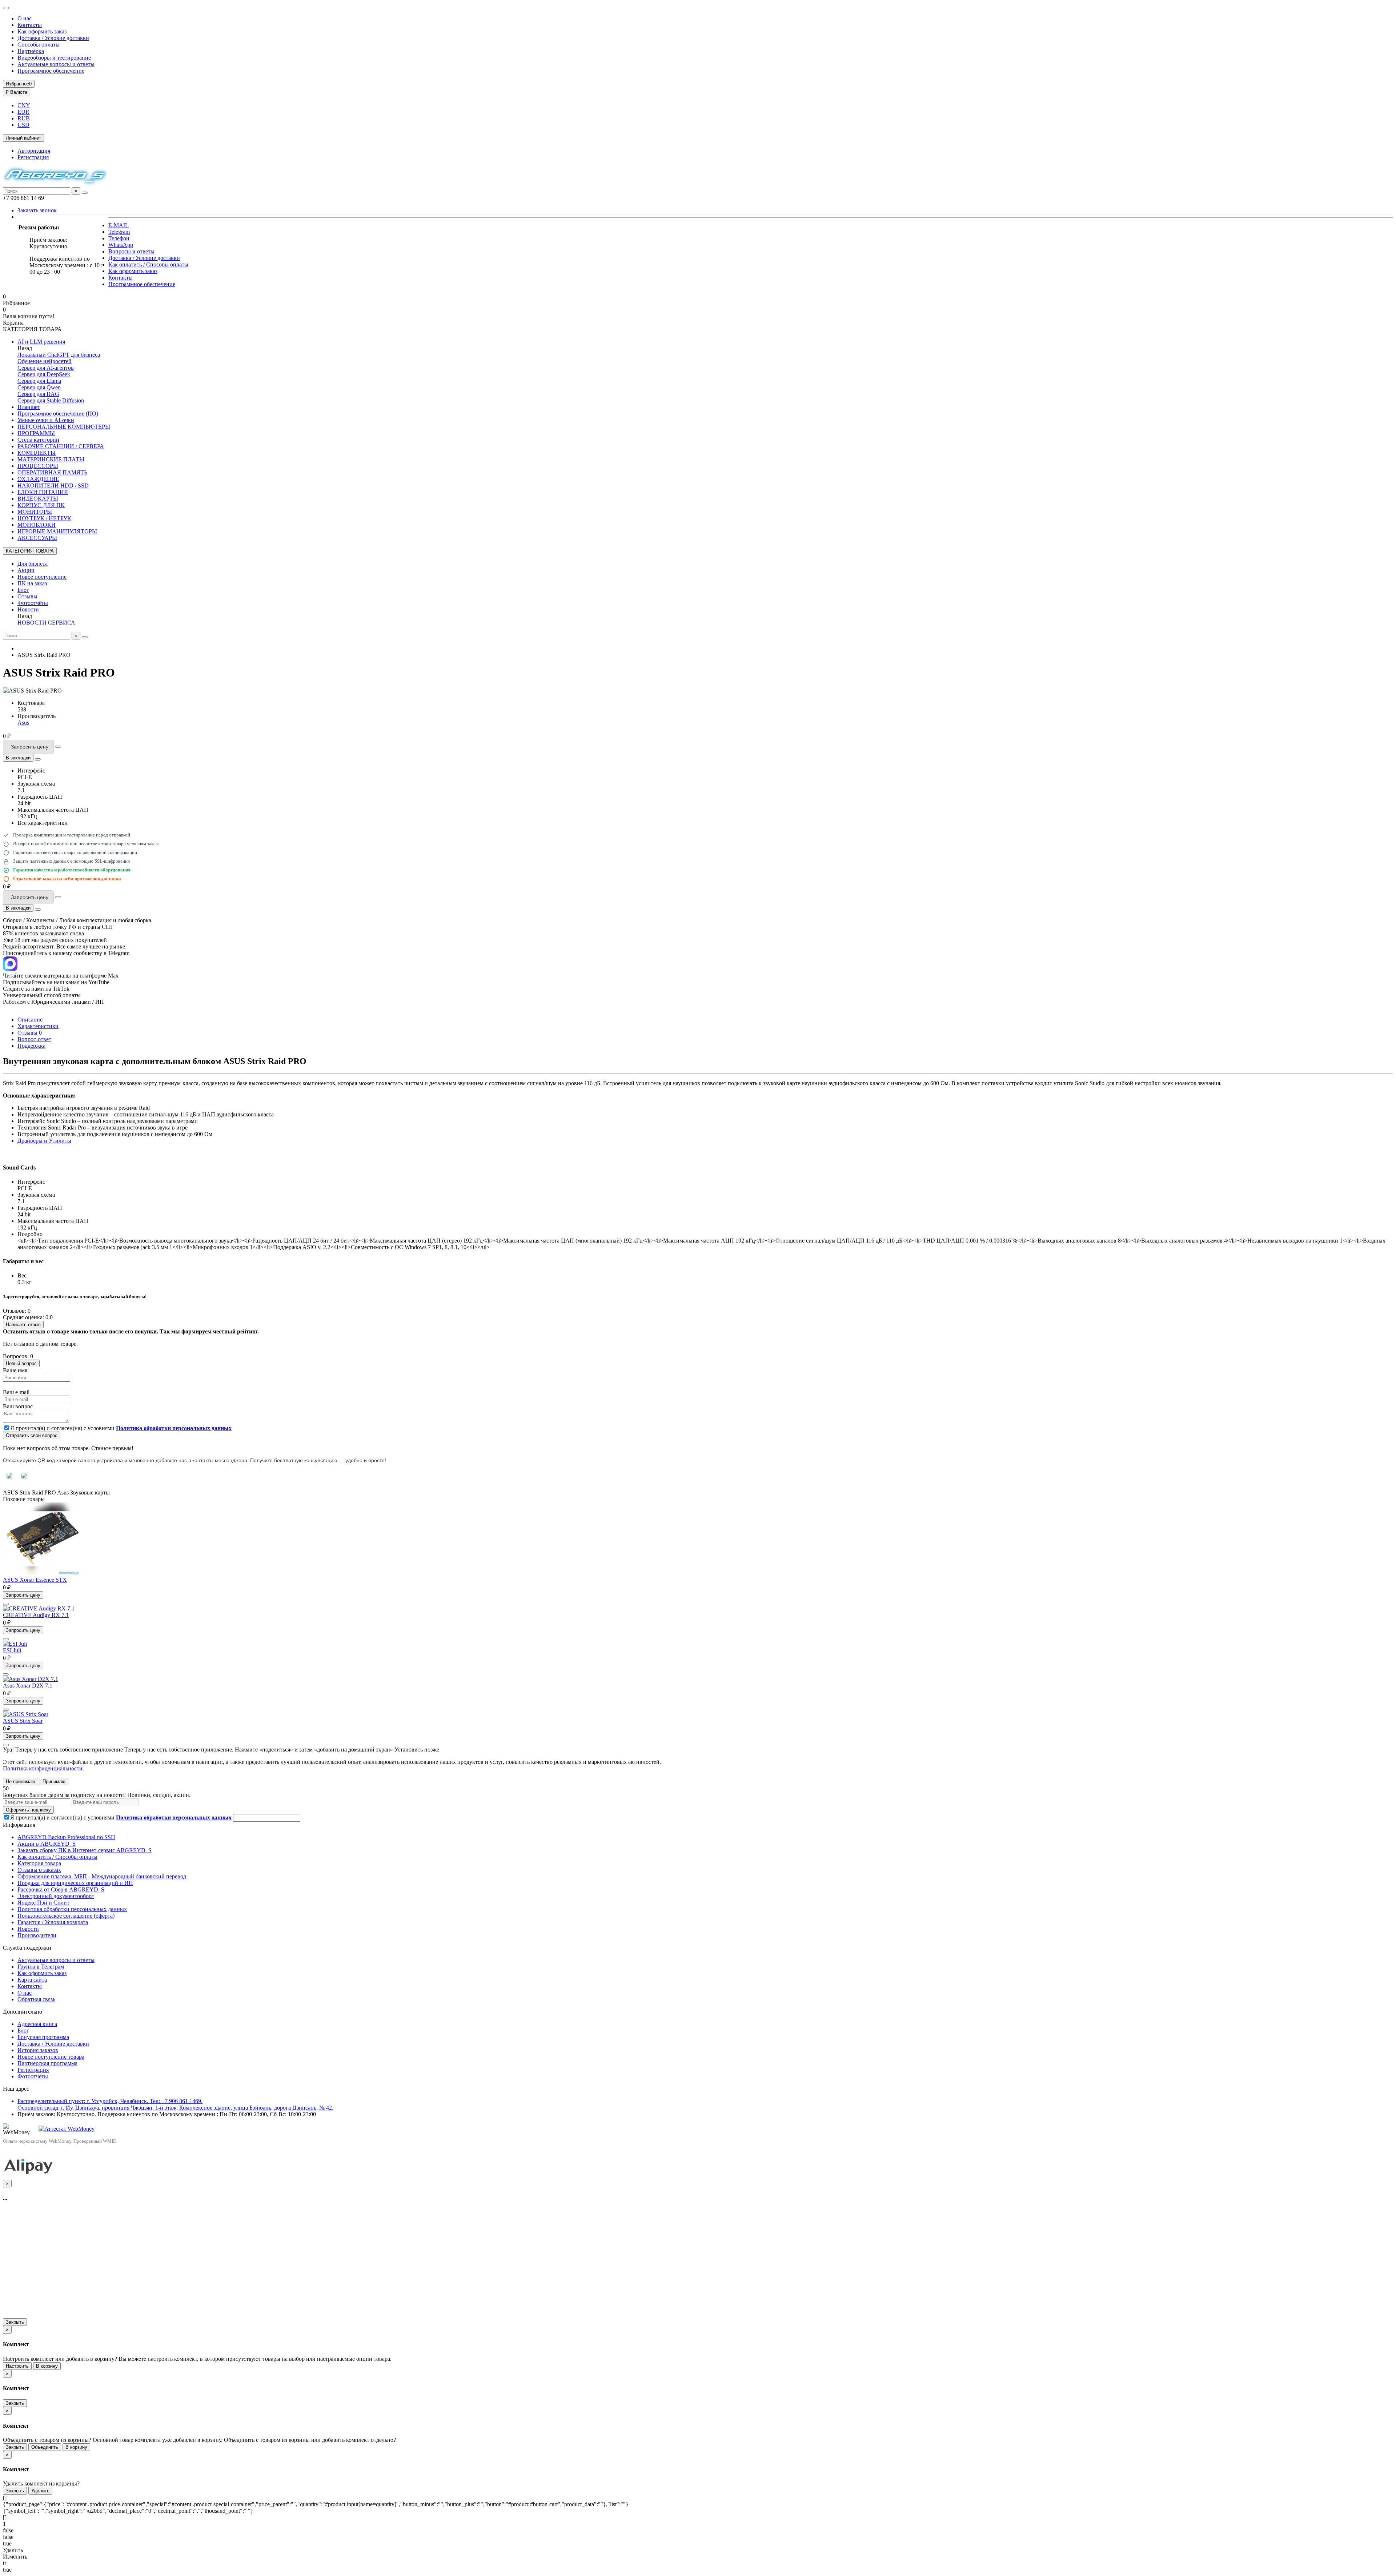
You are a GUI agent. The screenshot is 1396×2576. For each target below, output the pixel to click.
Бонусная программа (43, 2037)
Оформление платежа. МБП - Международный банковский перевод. (103, 1876)
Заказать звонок (37, 210)
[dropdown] (6, 8)
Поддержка (31, 1046)
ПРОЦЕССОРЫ (38, 466)
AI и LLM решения (41, 342)
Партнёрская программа (47, 2063)
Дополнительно (23, 2012)
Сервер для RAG (38, 394)
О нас (25, 18)
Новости (28, 609)
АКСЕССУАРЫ (37, 538)
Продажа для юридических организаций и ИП (75, 1883)
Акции (26, 570)
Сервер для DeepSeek (44, 374)
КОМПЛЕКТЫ (37, 453)
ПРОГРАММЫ (36, 433)
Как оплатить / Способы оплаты (148, 264)
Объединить (45, 2447)
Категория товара (39, 1863)
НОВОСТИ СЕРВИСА (46, 623)
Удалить (40, 2491)
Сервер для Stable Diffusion (51, 400)
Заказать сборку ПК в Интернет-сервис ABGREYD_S (85, 1850)
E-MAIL (119, 225)
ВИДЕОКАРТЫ (38, 499)
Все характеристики (43, 823)
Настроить (17, 2366)
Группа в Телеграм (41, 1967)
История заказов (38, 2050)
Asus (23, 723)
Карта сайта (32, 1980)
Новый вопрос (21, 1363)
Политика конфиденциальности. (43, 1768)
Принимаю (54, 1781)
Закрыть (15, 2322)
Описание (30, 1020)
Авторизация (34, 151)
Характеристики (38, 1026)
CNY (24, 105)
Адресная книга (37, 2024)
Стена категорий (38, 440)
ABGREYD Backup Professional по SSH (66, 1837)
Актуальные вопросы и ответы (56, 64)
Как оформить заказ (42, 31)
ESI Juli (12, 1650)
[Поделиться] (38, 759)
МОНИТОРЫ (35, 512)
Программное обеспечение (51, 71)
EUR (23, 112)
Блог (23, 590)
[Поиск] (85, 193)
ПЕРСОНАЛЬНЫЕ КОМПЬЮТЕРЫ (64, 427)
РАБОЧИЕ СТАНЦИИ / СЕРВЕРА (61, 446)
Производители (37, 1935)
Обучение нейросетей (45, 361)
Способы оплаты (39, 45)
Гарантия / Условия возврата (53, 1922)
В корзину (47, 2366)
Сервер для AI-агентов (46, 368)
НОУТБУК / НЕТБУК (44, 518)
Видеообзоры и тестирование (54, 58)
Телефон (119, 238)
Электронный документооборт (56, 1896)
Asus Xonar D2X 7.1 (28, 1686)
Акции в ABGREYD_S (47, 1844)
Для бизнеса (33, 564)
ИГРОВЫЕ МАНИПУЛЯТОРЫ (57, 531)
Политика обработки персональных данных (72, 1909)
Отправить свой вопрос (32, 1435)
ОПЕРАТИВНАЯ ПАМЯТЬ (52, 472)
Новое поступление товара (51, 2057)
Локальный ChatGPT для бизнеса (59, 355)
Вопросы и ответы (131, 251)
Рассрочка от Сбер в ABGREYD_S (61, 1889)
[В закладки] (6, 1604)
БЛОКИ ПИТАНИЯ (43, 492)
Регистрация (33, 157)
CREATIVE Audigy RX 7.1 (36, 1615)
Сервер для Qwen (39, 387)
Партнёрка (31, 51)
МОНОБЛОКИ (37, 525)
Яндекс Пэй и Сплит (43, 1903)
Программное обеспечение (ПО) (58, 414)
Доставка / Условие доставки (53, 38)
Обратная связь (36, 1999)
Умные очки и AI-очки (46, 420)
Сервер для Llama (39, 381)
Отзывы (27, 596)
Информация (19, 1825)
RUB (24, 118)
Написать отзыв (23, 1325)
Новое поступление (42, 577)
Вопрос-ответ (34, 1039)
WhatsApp (121, 245)
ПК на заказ (32, 583)
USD (23, 125)
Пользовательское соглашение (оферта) (66, 1916)
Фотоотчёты (33, 603)
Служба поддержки (27, 1948)
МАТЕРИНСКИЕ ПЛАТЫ (51, 459)
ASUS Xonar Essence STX (35, 1580)
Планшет (29, 407)
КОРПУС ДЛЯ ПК (41, 505)
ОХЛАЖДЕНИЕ (38, 479)
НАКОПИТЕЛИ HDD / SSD (53, 485)
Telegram (119, 232)
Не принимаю (21, 1781)
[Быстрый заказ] (58, 747)
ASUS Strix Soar (23, 1721)
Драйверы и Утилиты (44, 1141)
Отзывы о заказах (39, 1870)
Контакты (30, 25)
